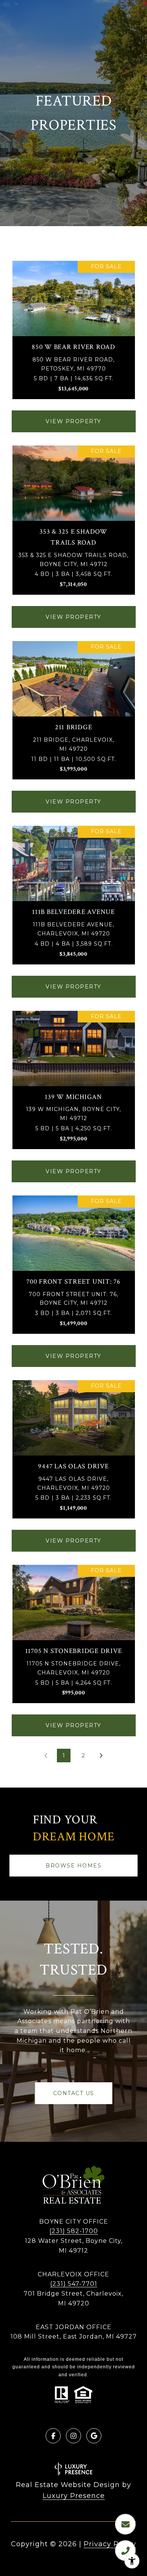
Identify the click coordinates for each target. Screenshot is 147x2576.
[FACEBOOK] (53, 2436)
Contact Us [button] (74, 2093)
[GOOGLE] (94, 2436)
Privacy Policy (110, 2544)
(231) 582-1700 (74, 2231)
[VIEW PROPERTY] (74, 415)
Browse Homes (73, 1866)
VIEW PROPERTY (73, 421)
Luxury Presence (74, 2496)
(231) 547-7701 (74, 2284)
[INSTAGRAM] (73, 2436)
